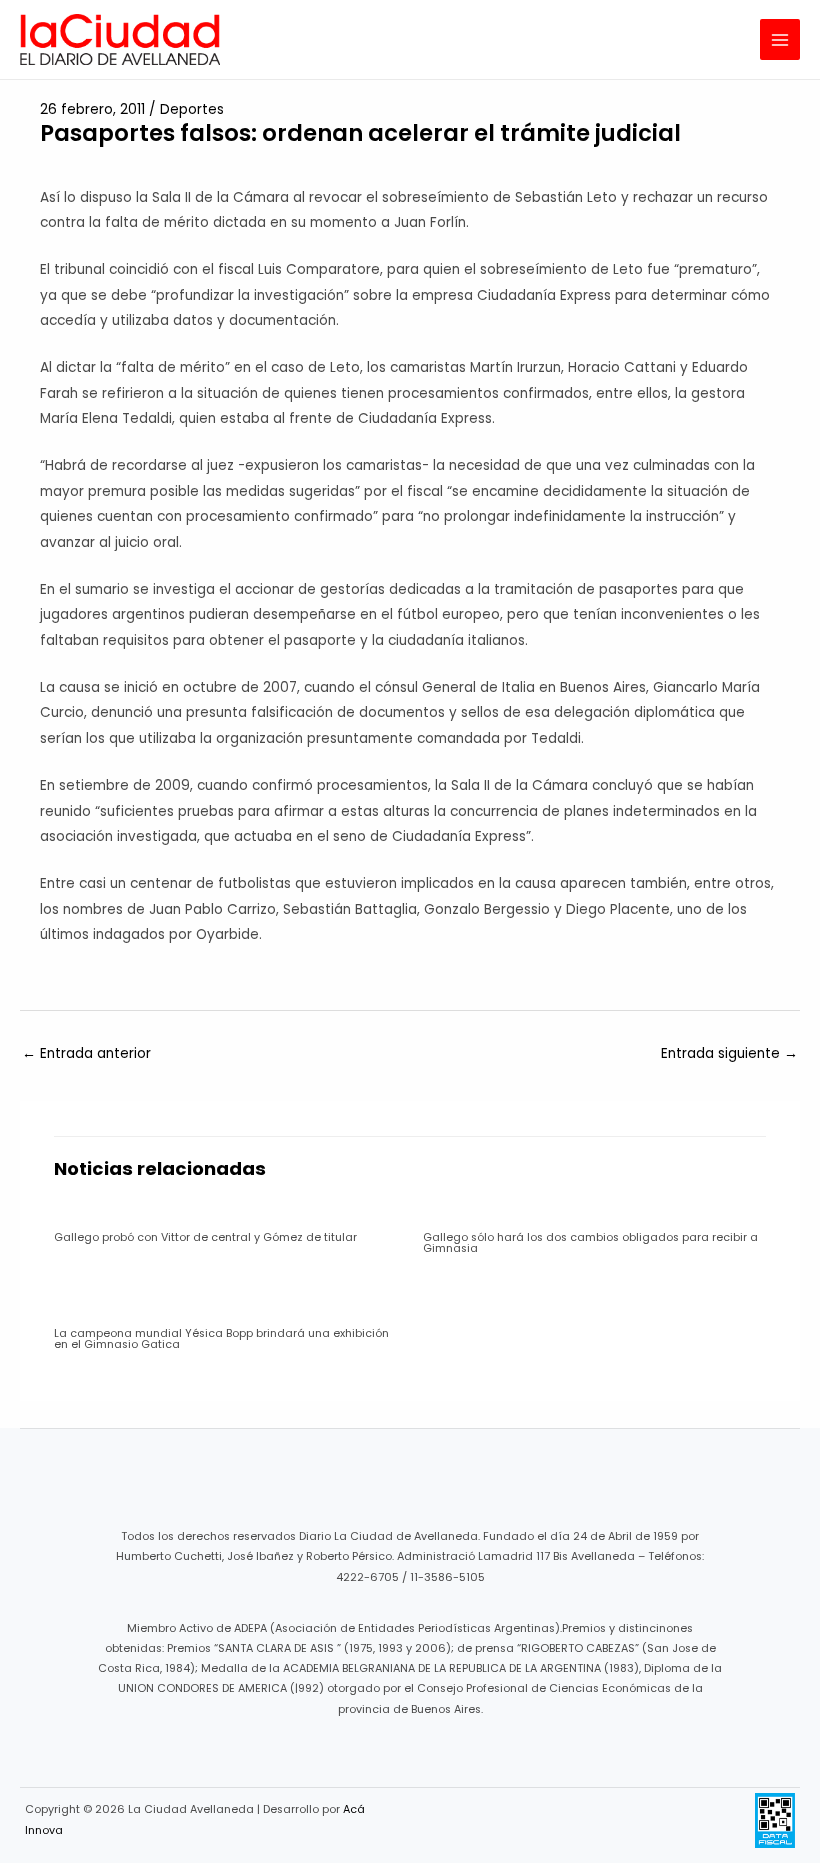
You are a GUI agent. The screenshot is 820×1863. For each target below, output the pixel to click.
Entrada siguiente (729, 1053)
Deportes (192, 109)
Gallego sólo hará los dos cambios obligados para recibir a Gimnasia (590, 1243)
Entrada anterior (86, 1053)
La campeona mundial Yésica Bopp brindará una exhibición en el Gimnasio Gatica (221, 1339)
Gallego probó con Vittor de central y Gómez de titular (205, 1237)
